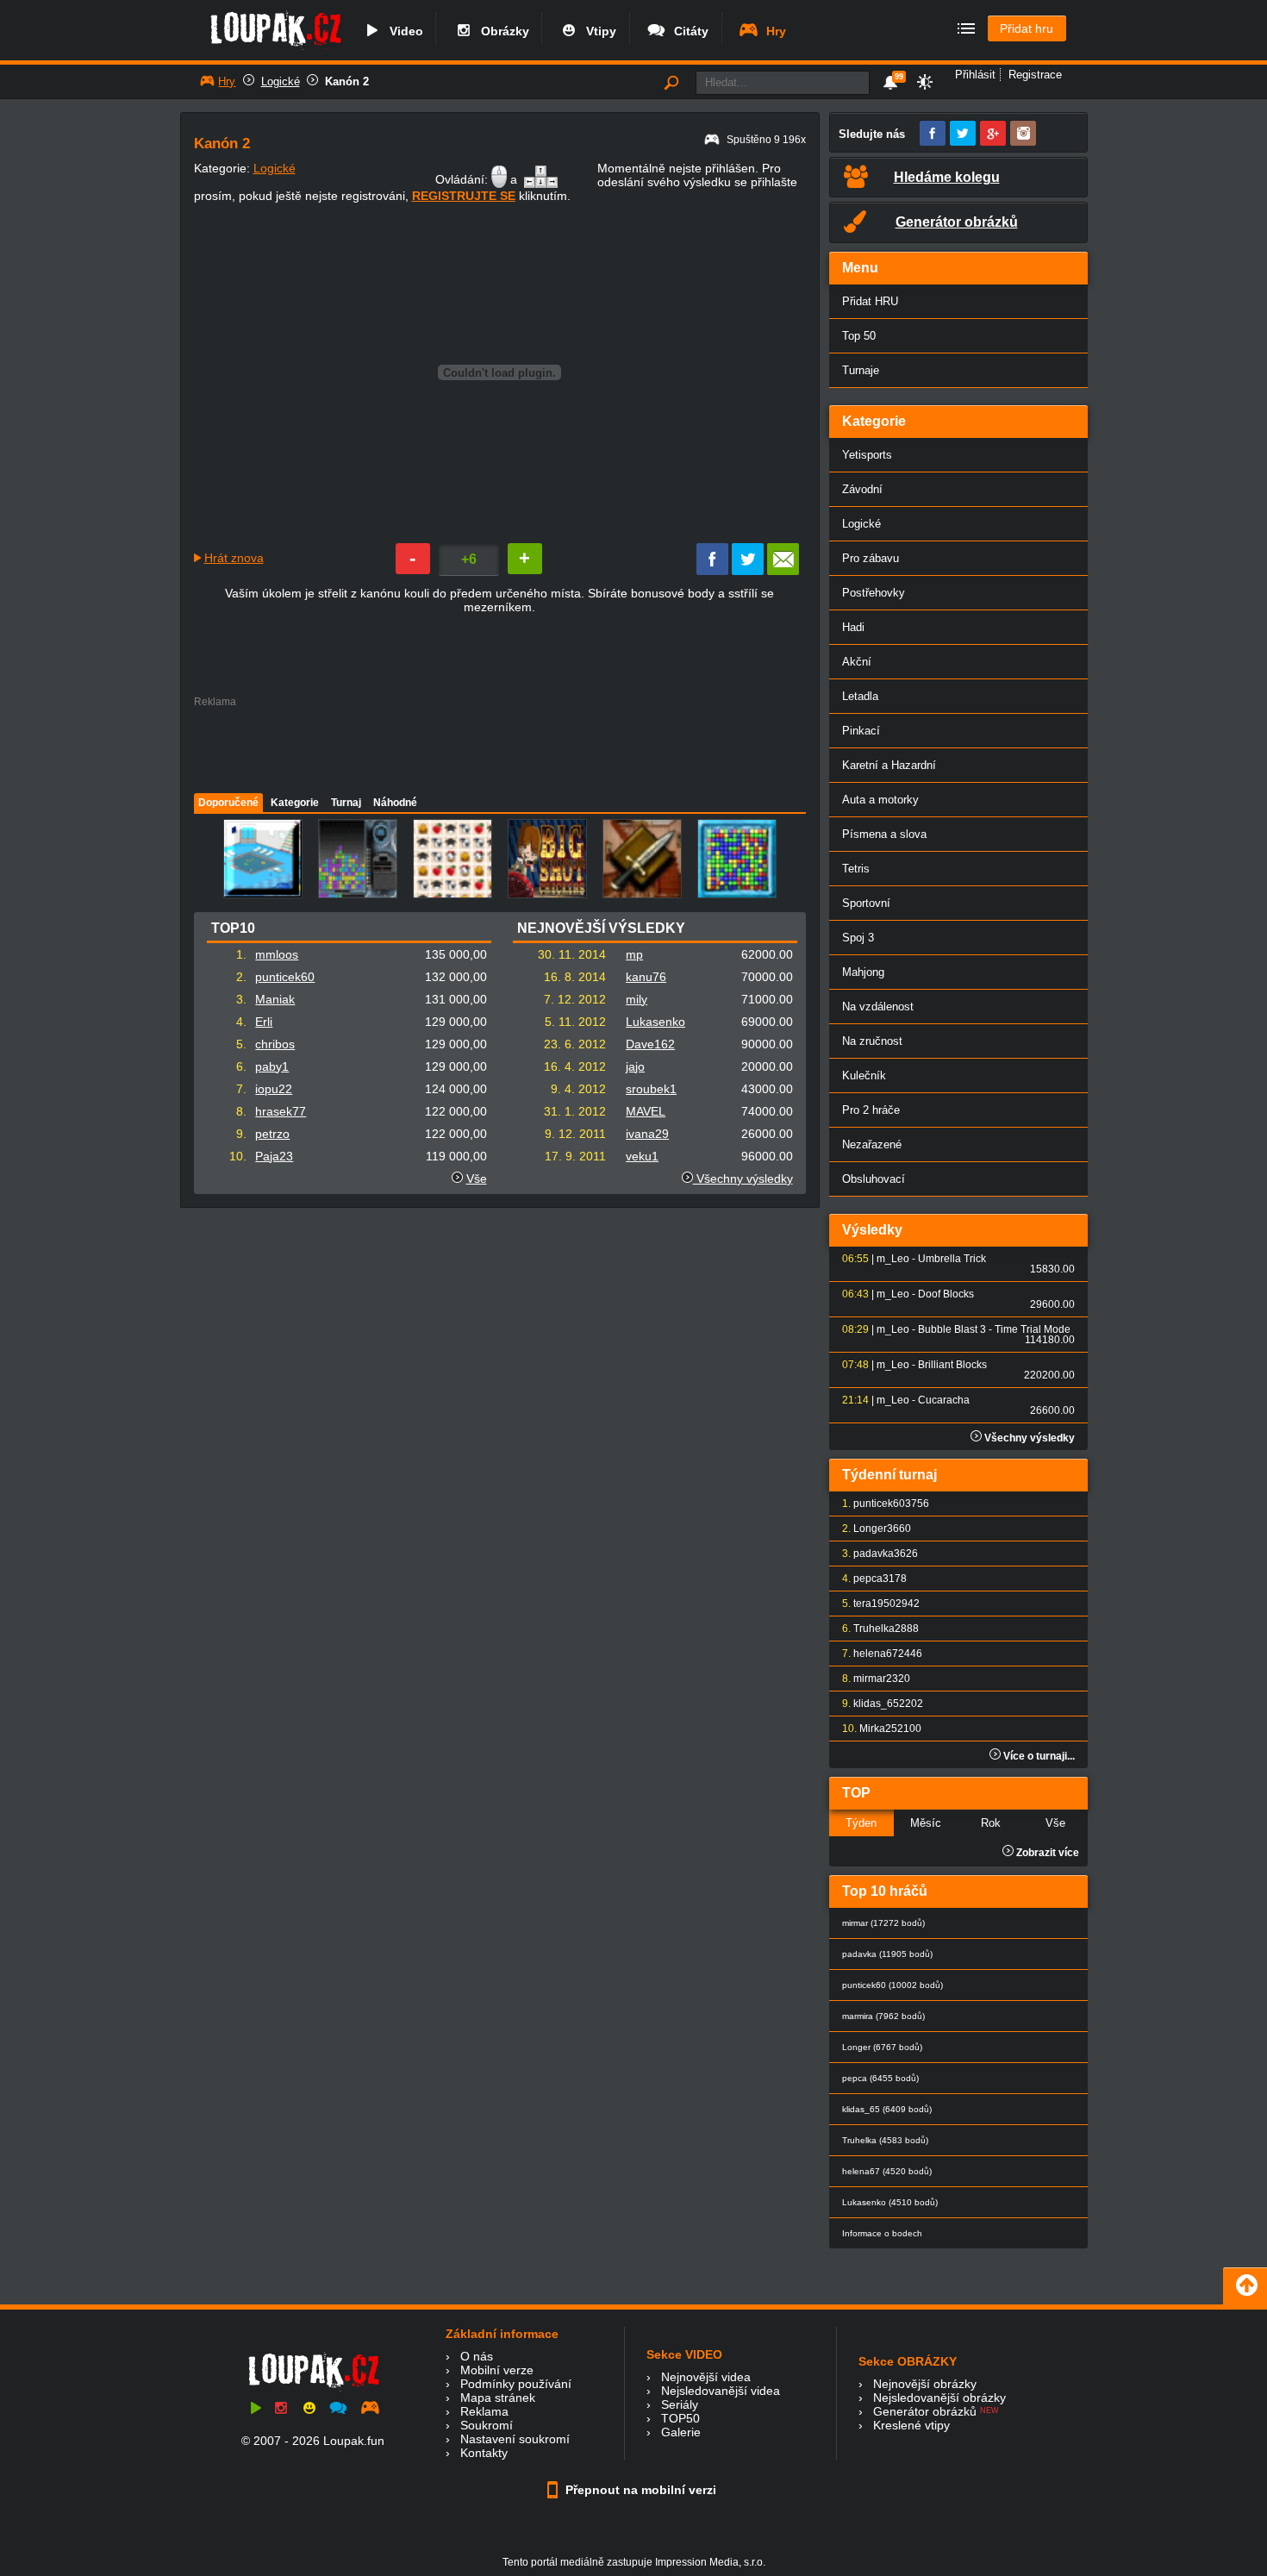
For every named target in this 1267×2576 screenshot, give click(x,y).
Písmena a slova (884, 834)
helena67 (876, 1654)
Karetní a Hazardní (889, 765)
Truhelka (874, 1629)
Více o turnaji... (1038, 1756)
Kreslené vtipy (911, 2425)
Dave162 (650, 1044)
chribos (275, 1044)
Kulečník (864, 1075)
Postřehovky (874, 593)
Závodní (862, 489)
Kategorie (295, 803)
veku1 (642, 1156)
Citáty (688, 31)
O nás (477, 2356)
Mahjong (863, 972)
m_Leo (893, 1259)
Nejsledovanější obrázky (939, 2398)
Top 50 (859, 336)
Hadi (853, 627)
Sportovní (866, 903)
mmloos (277, 954)
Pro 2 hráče (871, 1110)
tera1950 (874, 1604)
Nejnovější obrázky (925, 2384)
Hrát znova (234, 558)
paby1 (272, 1066)
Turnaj (346, 803)
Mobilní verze (497, 2370)
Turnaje (861, 370)
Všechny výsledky (743, 1179)
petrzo (272, 1134)
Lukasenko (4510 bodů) (890, 2202)
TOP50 (680, 2418)
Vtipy (598, 31)
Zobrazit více (1046, 1853)
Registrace (1035, 75)
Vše (477, 1179)
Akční (857, 662)
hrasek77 (281, 1111)
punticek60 (285, 977)
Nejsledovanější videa (721, 2391)
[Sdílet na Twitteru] (748, 571)
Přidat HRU (870, 301)
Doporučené (228, 803)
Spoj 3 (858, 938)
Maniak (275, 999)
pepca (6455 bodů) (880, 2078)
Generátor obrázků (925, 2411)
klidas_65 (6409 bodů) (887, 2109)
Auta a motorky (880, 800)
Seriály (680, 2404)
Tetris (856, 869)
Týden (861, 1823)
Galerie (681, 2432)
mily (637, 999)
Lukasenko (655, 1022)
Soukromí (487, 2425)
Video (403, 31)
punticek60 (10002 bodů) (893, 1985)
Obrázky (502, 31)
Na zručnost (872, 1041)
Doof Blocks (946, 1294)
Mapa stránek (498, 2398)
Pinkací (861, 731)
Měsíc (926, 1823)
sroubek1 (651, 1089)
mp (634, 954)
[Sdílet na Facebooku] (712, 571)
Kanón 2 (347, 81)
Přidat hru (1027, 28)
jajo (635, 1066)
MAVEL (646, 1111)
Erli (264, 1022)
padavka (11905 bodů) (887, 1954)
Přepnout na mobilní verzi (639, 2490)
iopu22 (274, 1089)
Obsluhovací (874, 1179)
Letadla (860, 696)
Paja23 (274, 1156)
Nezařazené (872, 1144)
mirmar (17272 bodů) (883, 1923)
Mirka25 (878, 1729)
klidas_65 (876, 1704)
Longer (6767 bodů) (882, 2047)
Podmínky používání (516, 2384)
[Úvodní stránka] (275, 49)
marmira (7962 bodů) (883, 2016)
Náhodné (395, 803)
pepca (868, 1579)
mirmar (870, 1679)
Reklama (484, 2411)
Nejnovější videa (706, 2377)
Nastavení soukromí (515, 2439)
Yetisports (867, 455)
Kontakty (484, 2453)
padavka (874, 1554)
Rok (991, 1823)
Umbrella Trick (952, 1259)
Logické (281, 81)
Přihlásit (975, 75)
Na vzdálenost (878, 1007)
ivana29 (647, 1134)
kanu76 (646, 977)
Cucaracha (944, 1400)
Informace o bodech (882, 2233)
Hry (773, 31)
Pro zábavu (871, 558)
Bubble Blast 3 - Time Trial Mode (994, 1329)
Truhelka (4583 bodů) (885, 2140)
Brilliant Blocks (952, 1365)
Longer (870, 1529)
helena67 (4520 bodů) (887, 2171)
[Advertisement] (499, 746)
